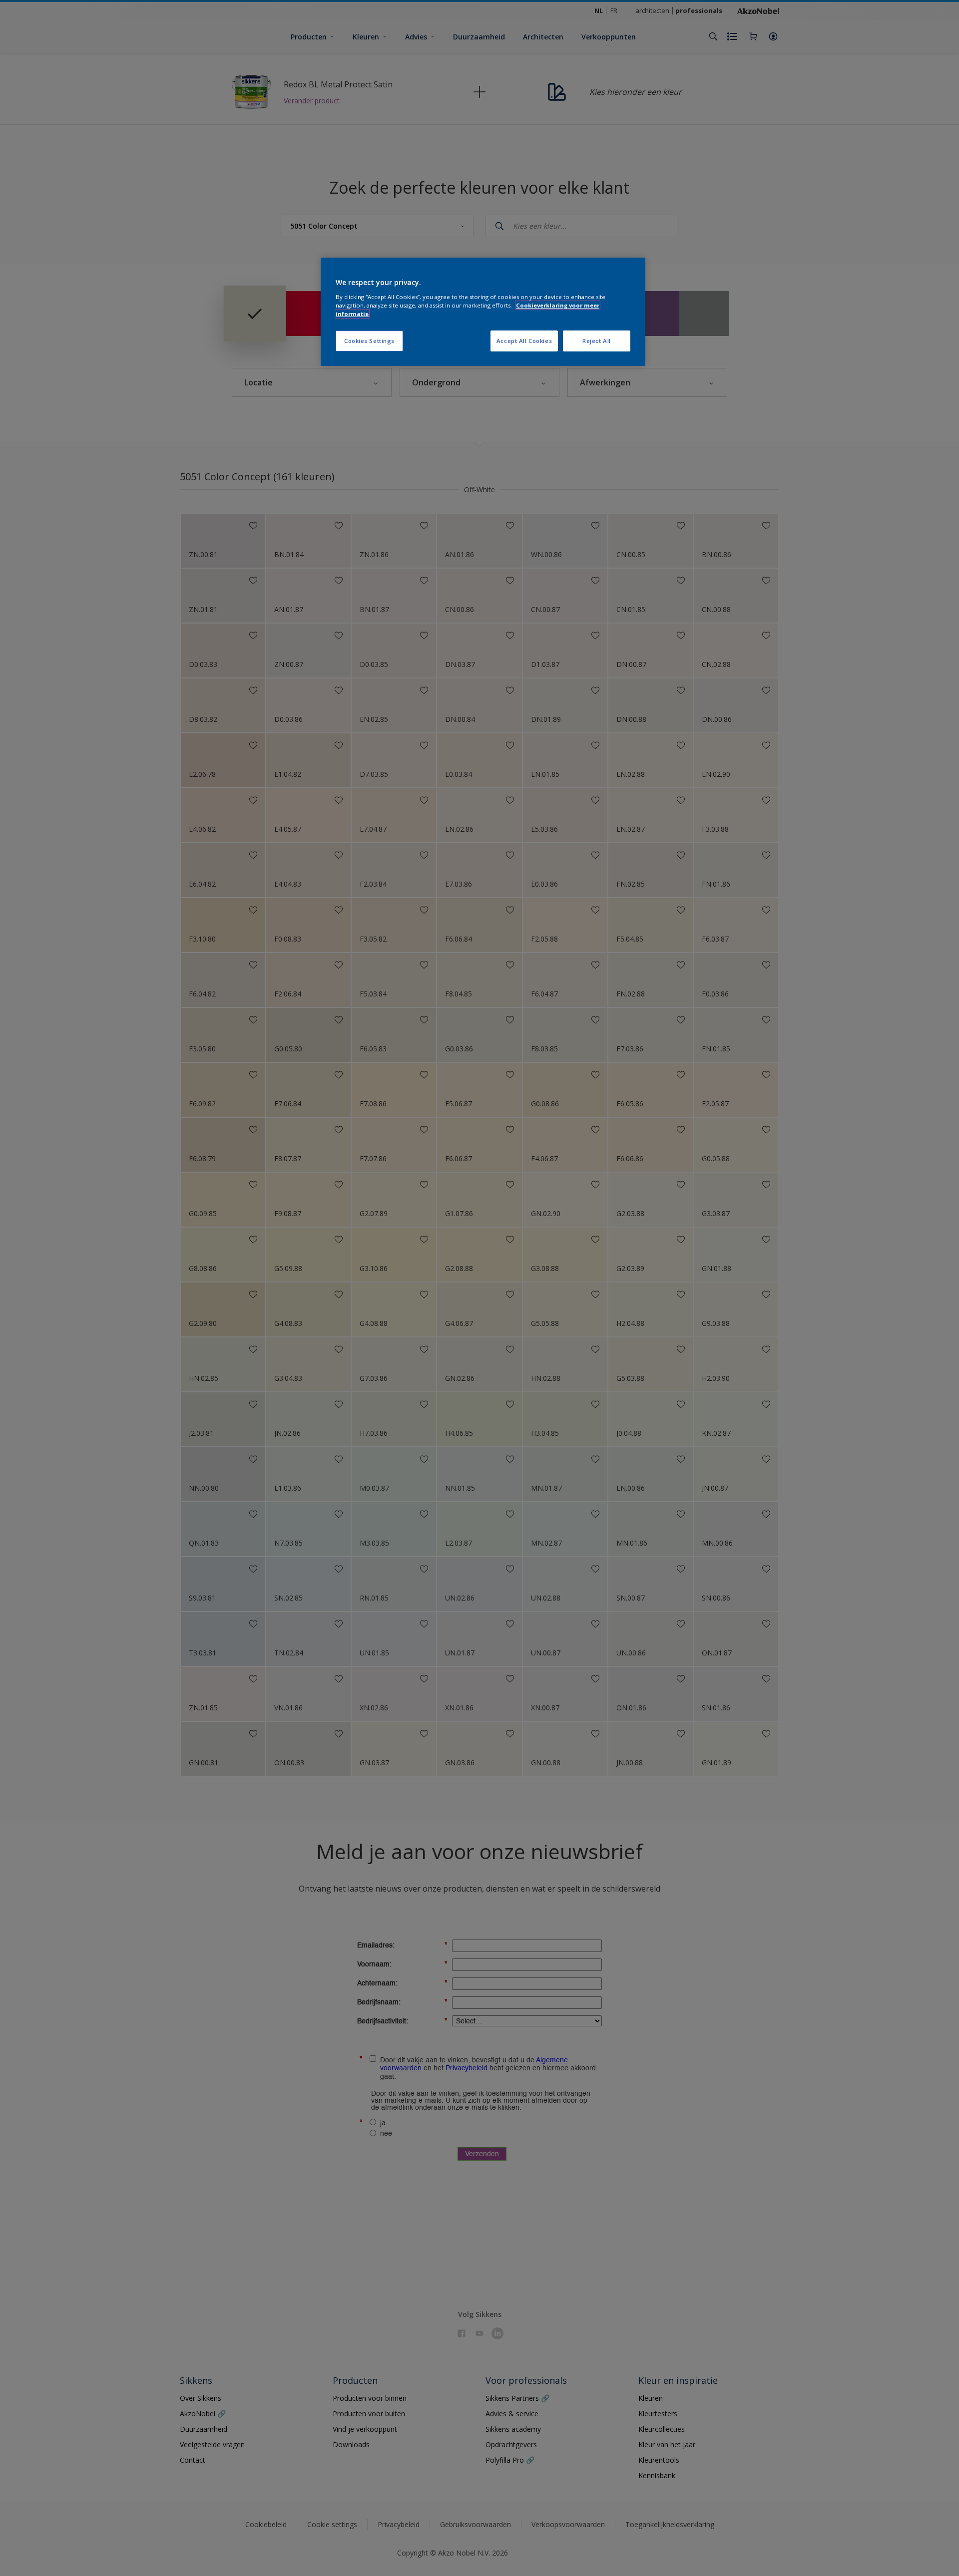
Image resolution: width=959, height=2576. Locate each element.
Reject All (597, 341)
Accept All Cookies (524, 341)
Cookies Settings (369, 341)
